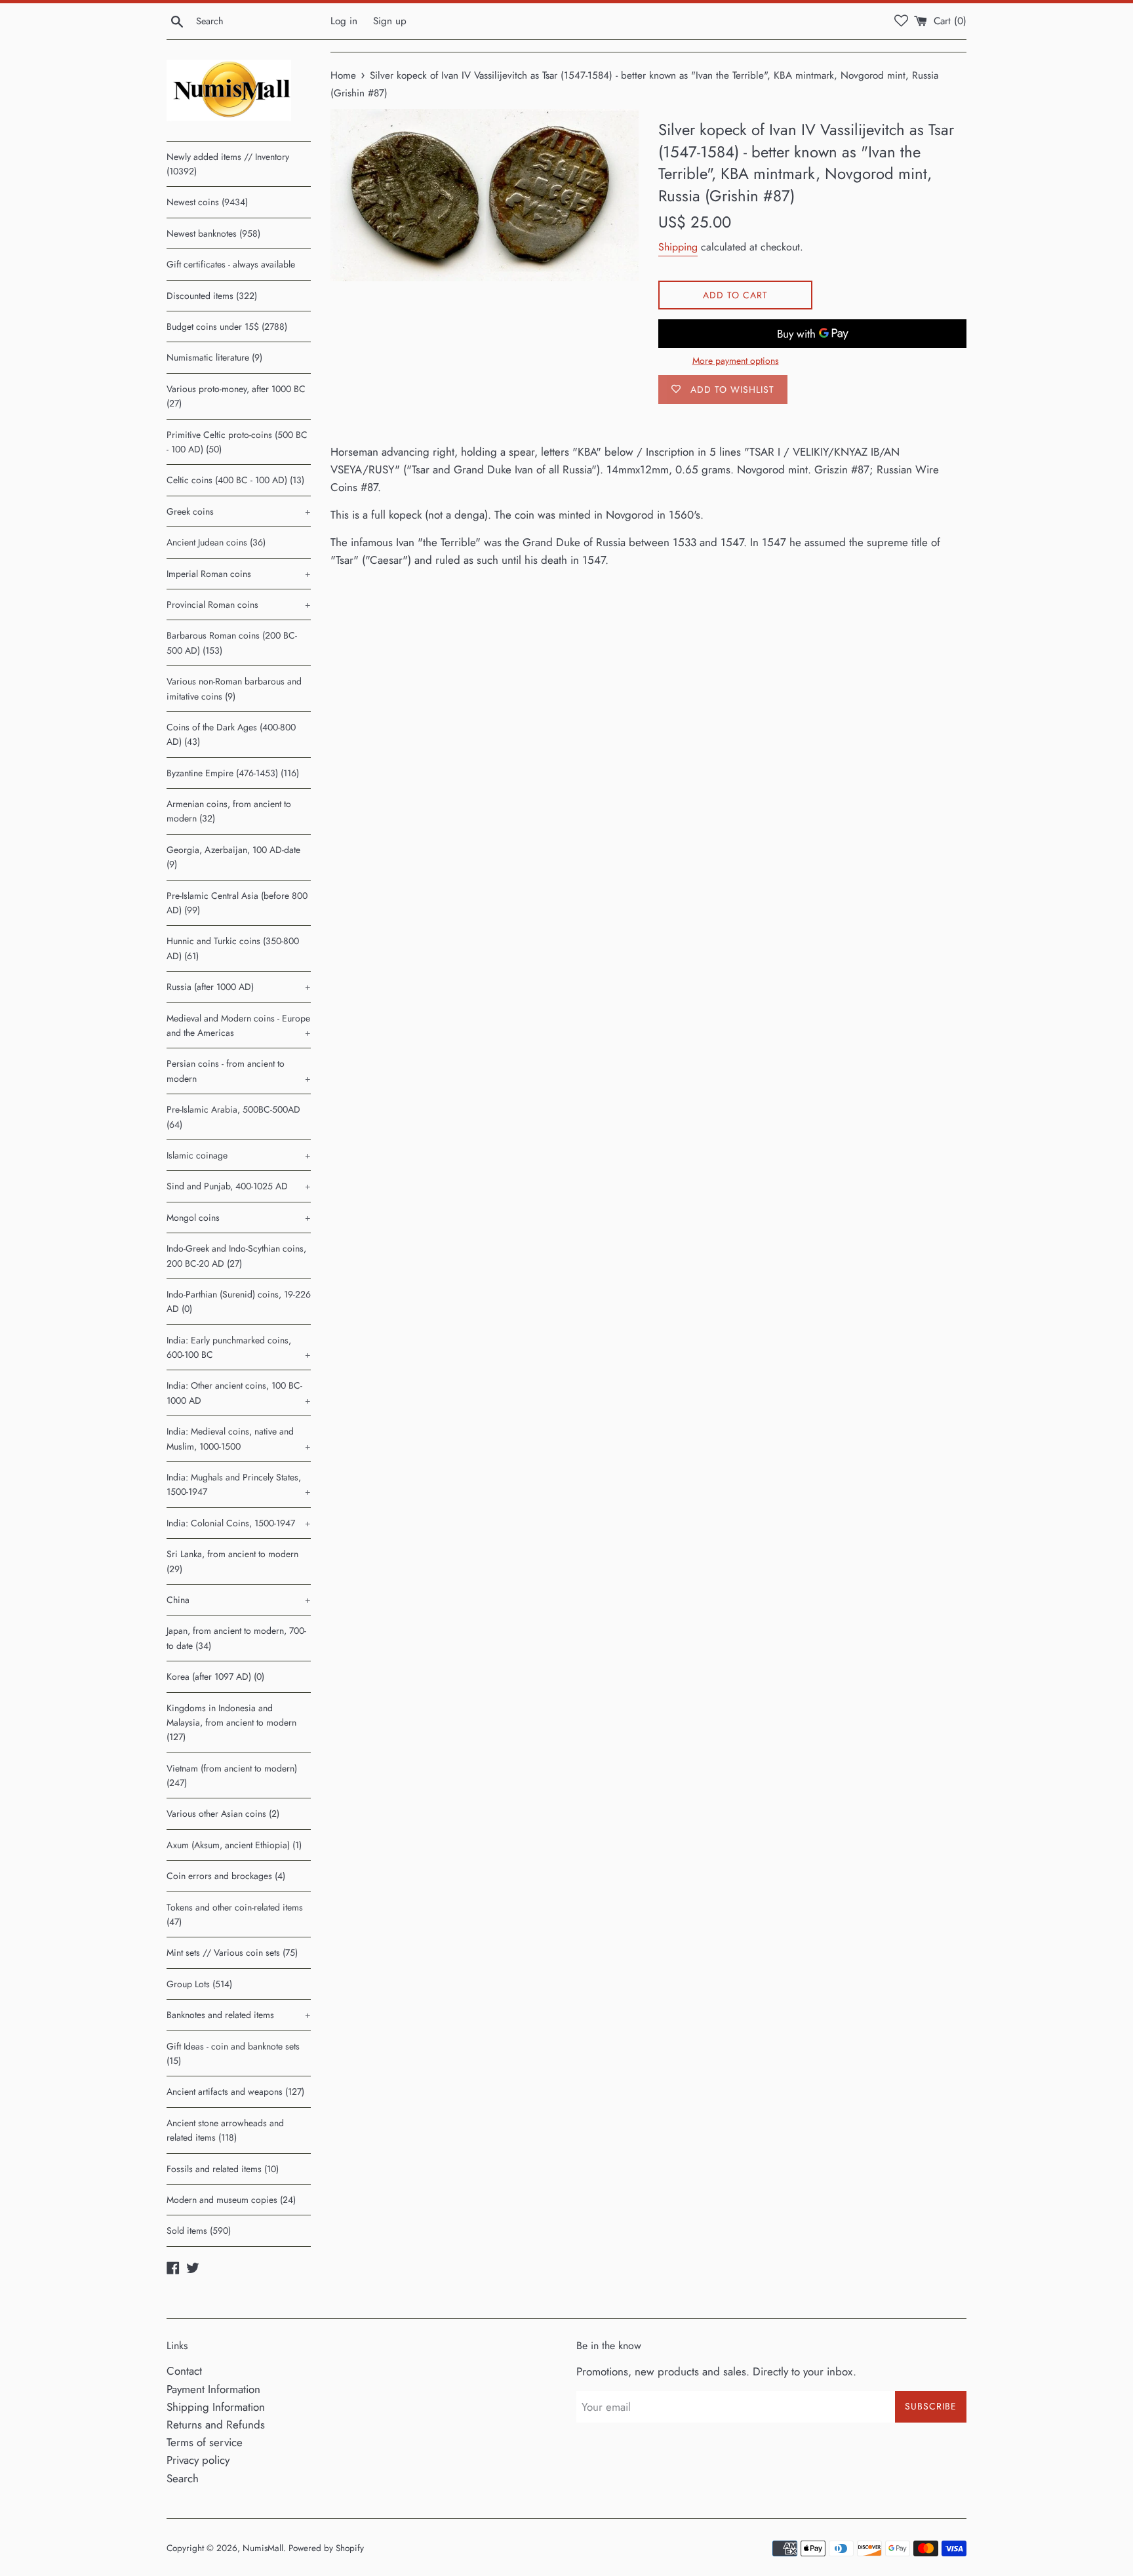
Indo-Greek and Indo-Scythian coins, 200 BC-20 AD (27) (236, 1256)
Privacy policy (198, 2460)
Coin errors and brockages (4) (226, 1876)
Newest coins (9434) (207, 202)
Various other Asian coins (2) (223, 1813)
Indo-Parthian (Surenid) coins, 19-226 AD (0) (239, 1301)
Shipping (678, 247)
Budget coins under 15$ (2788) (227, 327)
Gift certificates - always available (231, 264)
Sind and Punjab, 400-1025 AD (239, 1186)
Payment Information (213, 2389)
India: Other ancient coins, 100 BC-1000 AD (239, 1393)
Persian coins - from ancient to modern (239, 1071)
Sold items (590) (199, 2230)
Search (183, 2478)
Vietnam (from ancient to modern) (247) (232, 1775)
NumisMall (263, 2548)
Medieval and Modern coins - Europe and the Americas (239, 1025)
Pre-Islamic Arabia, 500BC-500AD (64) (233, 1117)
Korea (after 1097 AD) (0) (215, 1676)
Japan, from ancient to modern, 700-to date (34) (236, 1638)
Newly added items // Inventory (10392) (228, 164)
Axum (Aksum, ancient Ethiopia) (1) (234, 1845)
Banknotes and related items (239, 2015)
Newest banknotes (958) (213, 233)
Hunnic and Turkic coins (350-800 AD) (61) (233, 948)
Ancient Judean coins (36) (216, 542)
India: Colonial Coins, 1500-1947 (239, 1523)
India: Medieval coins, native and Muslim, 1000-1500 (239, 1438)
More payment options (736, 361)
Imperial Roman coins (239, 574)
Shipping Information (216, 2407)
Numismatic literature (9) (214, 357)
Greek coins (239, 511)
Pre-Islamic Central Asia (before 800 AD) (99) (237, 903)
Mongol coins (239, 1218)
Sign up (390, 21)
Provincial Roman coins (239, 604)
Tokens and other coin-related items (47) (235, 1914)
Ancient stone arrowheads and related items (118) (225, 2130)
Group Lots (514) (199, 1984)
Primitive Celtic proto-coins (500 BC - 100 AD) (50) (237, 442)
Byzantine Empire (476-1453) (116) (233, 773)
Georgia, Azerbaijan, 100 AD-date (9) (233, 857)
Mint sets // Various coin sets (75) (232, 1952)
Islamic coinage (239, 1155)
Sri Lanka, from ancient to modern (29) (232, 1561)
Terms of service (205, 2442)
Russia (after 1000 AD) (239, 987)
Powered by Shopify (326, 2548)
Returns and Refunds (216, 2425)
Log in (344, 21)
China (239, 1600)
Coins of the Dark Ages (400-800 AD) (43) (231, 734)
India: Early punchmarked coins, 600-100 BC (239, 1347)
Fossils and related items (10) (223, 2169)
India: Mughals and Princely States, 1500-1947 (239, 1484)
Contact (184, 2371)
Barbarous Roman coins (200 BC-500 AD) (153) (232, 643)
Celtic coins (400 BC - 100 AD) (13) (235, 480)
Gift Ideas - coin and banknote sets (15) (233, 2053)
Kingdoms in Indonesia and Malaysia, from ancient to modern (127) (231, 1723)
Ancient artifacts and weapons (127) (235, 2091)
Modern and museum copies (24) (231, 2200)
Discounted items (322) (212, 296)
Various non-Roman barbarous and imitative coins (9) (234, 688)
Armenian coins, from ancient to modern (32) (229, 811)
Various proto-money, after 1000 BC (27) (236, 396)
